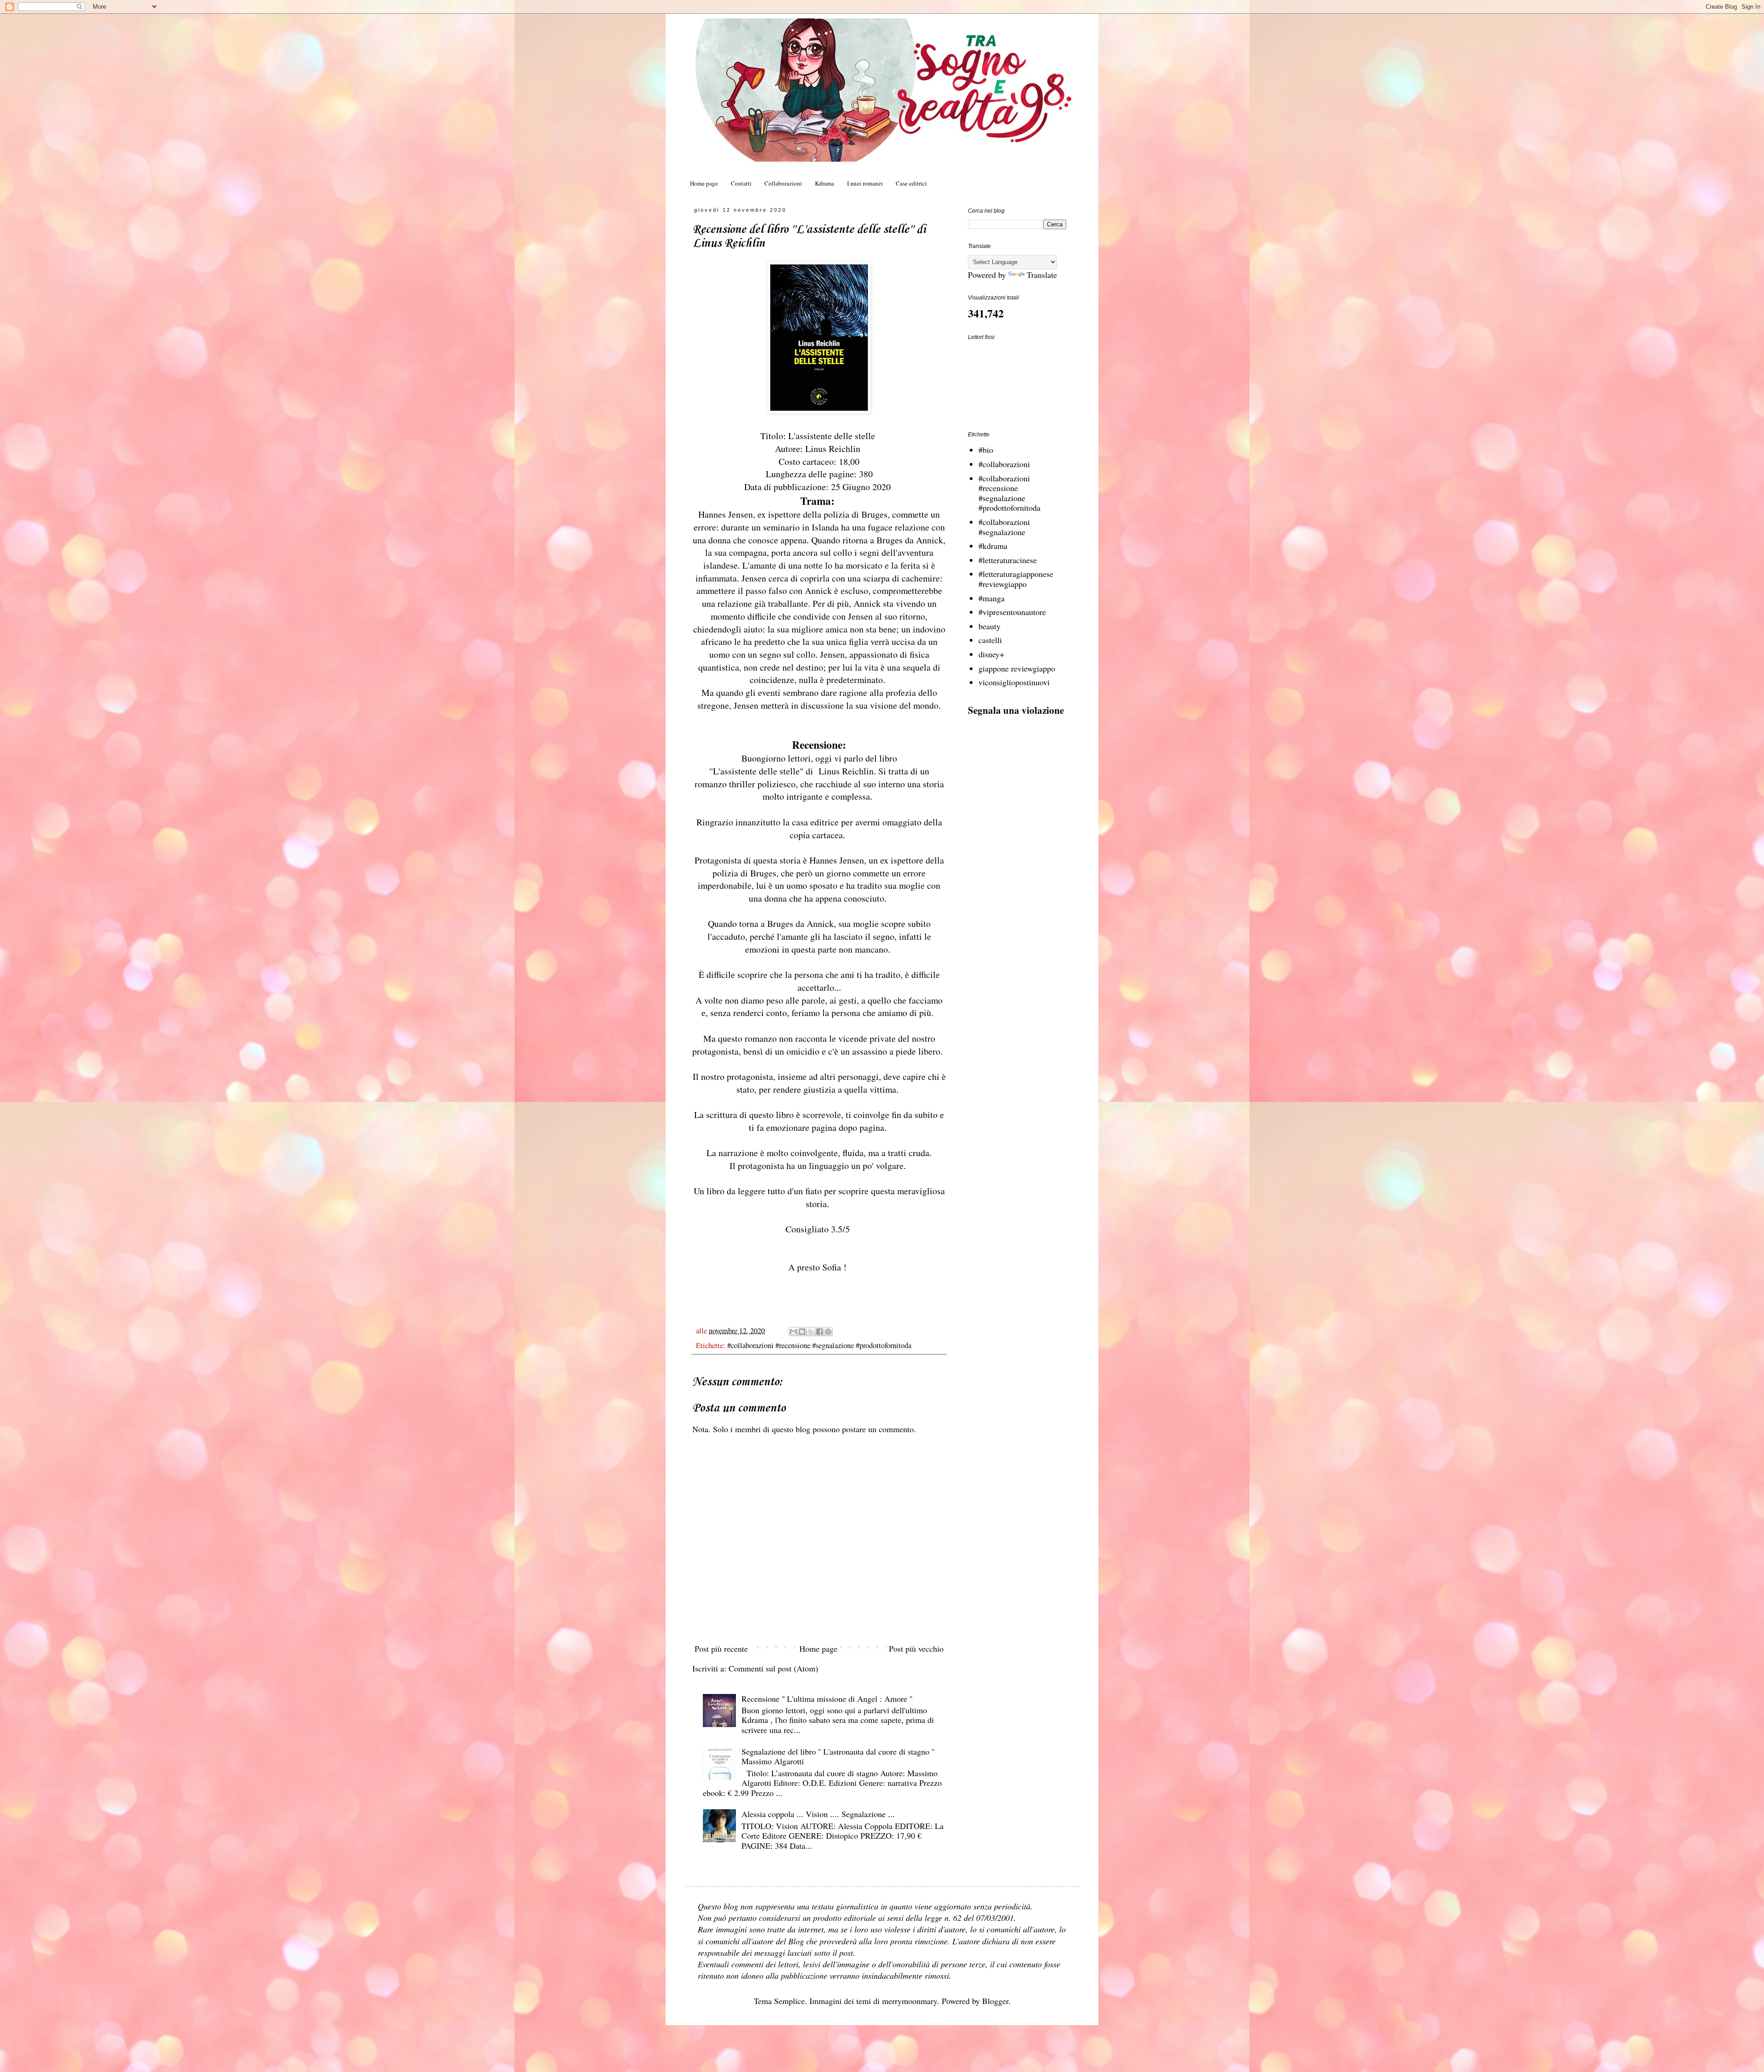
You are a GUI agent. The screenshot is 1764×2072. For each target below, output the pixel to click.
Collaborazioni (783, 183)
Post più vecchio (916, 1649)
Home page (704, 183)
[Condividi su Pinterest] (828, 1332)
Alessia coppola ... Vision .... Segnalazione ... (818, 1814)
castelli (990, 640)
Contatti (741, 183)
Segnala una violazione (1016, 710)
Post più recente (721, 1649)
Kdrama (825, 183)
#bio (986, 450)
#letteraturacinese (1008, 560)
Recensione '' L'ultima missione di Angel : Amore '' (827, 1699)
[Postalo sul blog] (802, 1332)
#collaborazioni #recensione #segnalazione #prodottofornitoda (819, 1345)
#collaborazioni (1004, 464)
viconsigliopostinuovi (1014, 682)
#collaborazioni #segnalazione (1004, 527)
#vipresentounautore (1012, 612)
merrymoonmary (910, 2001)
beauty (989, 626)
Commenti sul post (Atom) (773, 1668)
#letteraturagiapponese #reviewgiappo (1016, 579)
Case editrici (911, 183)
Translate (1042, 275)
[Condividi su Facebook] (820, 1332)
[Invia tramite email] (793, 1332)
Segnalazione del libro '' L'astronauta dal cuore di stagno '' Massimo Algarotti (838, 1756)
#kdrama (993, 546)
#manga (992, 598)
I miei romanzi (865, 183)
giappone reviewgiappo (1017, 668)
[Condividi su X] (811, 1332)
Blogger (995, 2001)
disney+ (991, 654)
